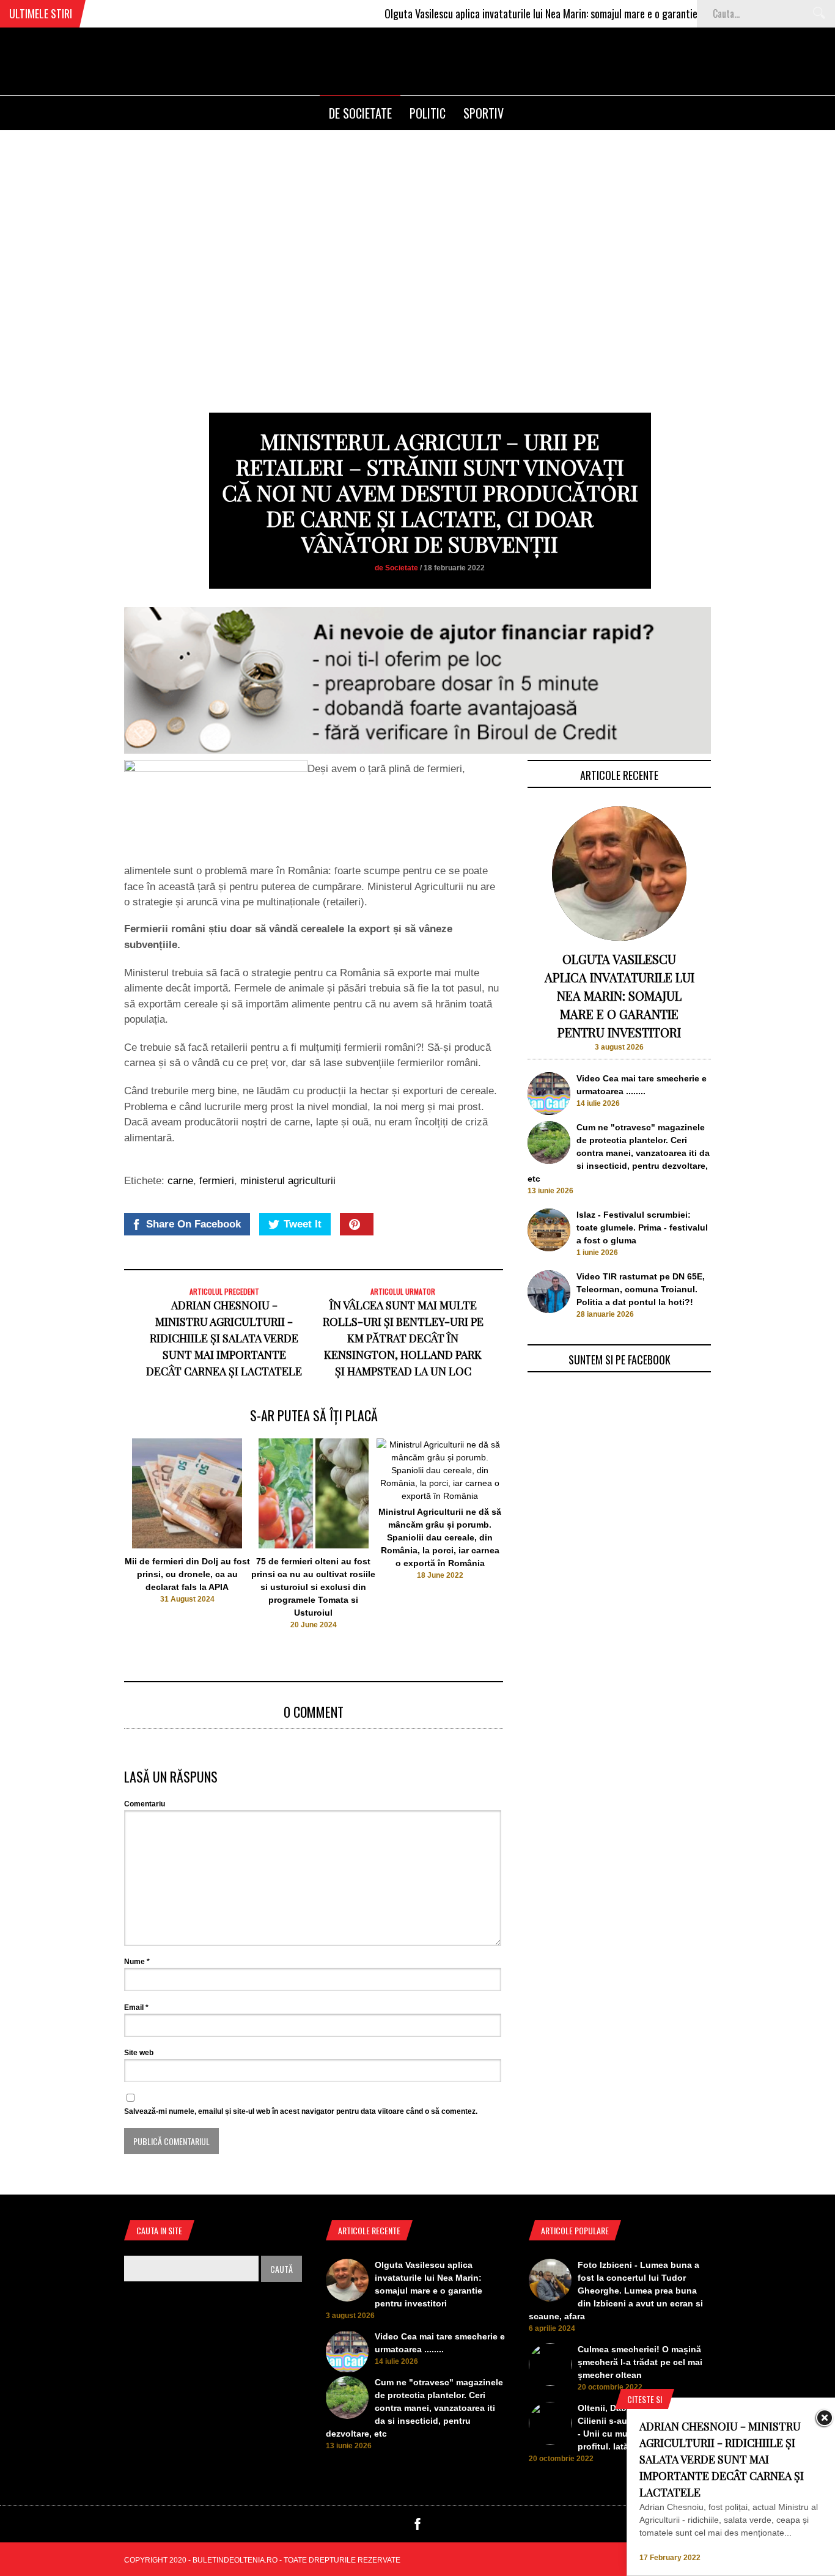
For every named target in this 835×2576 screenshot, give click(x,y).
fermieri (217, 1181)
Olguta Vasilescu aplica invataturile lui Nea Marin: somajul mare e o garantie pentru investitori (536, 13)
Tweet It (303, 1224)
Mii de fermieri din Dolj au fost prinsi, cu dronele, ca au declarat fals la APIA (187, 1574)
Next (528, 1537)
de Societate (360, 113)
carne (180, 1181)
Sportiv (484, 113)
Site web (139, 2053)
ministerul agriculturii (288, 1181)
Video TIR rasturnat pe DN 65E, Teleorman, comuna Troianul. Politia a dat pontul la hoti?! (641, 1289)
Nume (137, 1962)
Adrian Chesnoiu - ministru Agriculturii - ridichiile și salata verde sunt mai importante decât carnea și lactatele (224, 1338)
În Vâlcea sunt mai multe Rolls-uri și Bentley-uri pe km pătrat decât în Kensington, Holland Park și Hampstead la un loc (403, 1338)
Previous (100, 1537)
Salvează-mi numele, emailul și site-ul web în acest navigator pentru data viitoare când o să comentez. (301, 2111)
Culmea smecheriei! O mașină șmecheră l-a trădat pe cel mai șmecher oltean (640, 2362)
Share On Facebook (193, 1224)
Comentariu (145, 1804)
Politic (428, 113)
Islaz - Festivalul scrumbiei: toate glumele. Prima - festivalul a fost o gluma (642, 1227)
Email (136, 2007)
